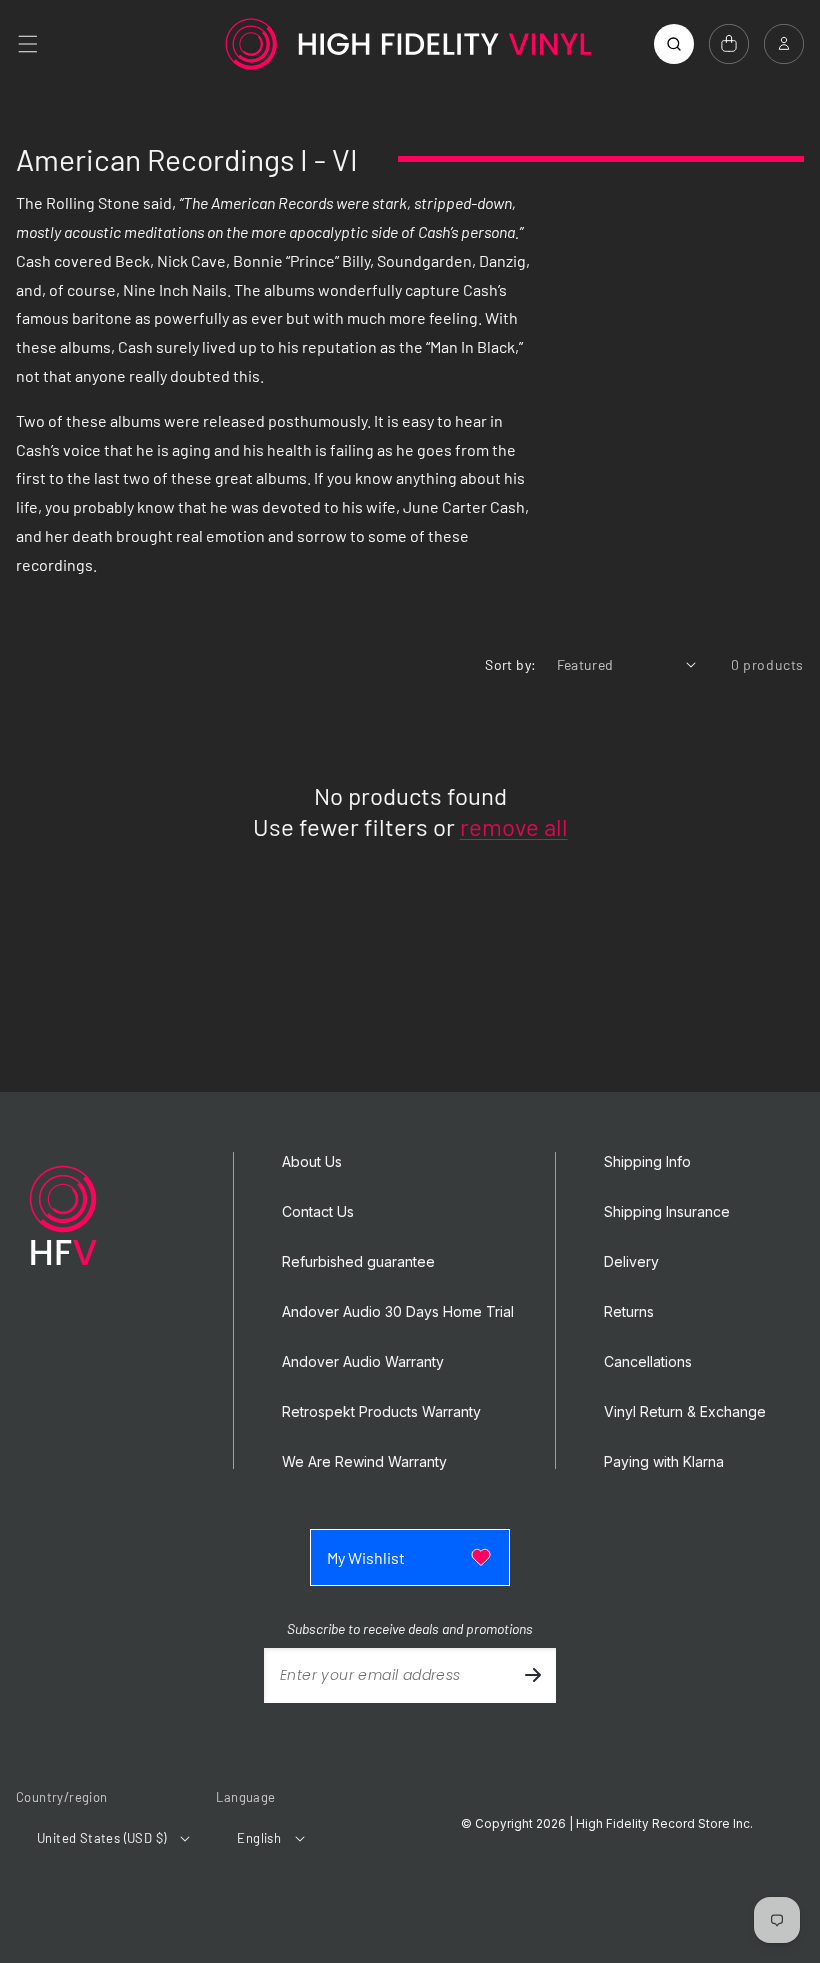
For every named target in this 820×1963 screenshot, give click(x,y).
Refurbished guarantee (358, 1262)
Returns (629, 1312)
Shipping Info (647, 1162)
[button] (28, 44)
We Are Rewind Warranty (364, 1462)
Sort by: (510, 664)
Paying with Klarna (664, 1462)
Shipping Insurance (667, 1212)
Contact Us (318, 1212)
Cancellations (648, 1362)
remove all (514, 826)
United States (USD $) (101, 1838)
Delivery (631, 1262)
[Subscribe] (533, 1675)
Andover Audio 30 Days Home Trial (398, 1312)
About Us (312, 1162)
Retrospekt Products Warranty (381, 1412)
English (259, 1838)
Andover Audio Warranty (363, 1362)
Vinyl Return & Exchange (685, 1412)
